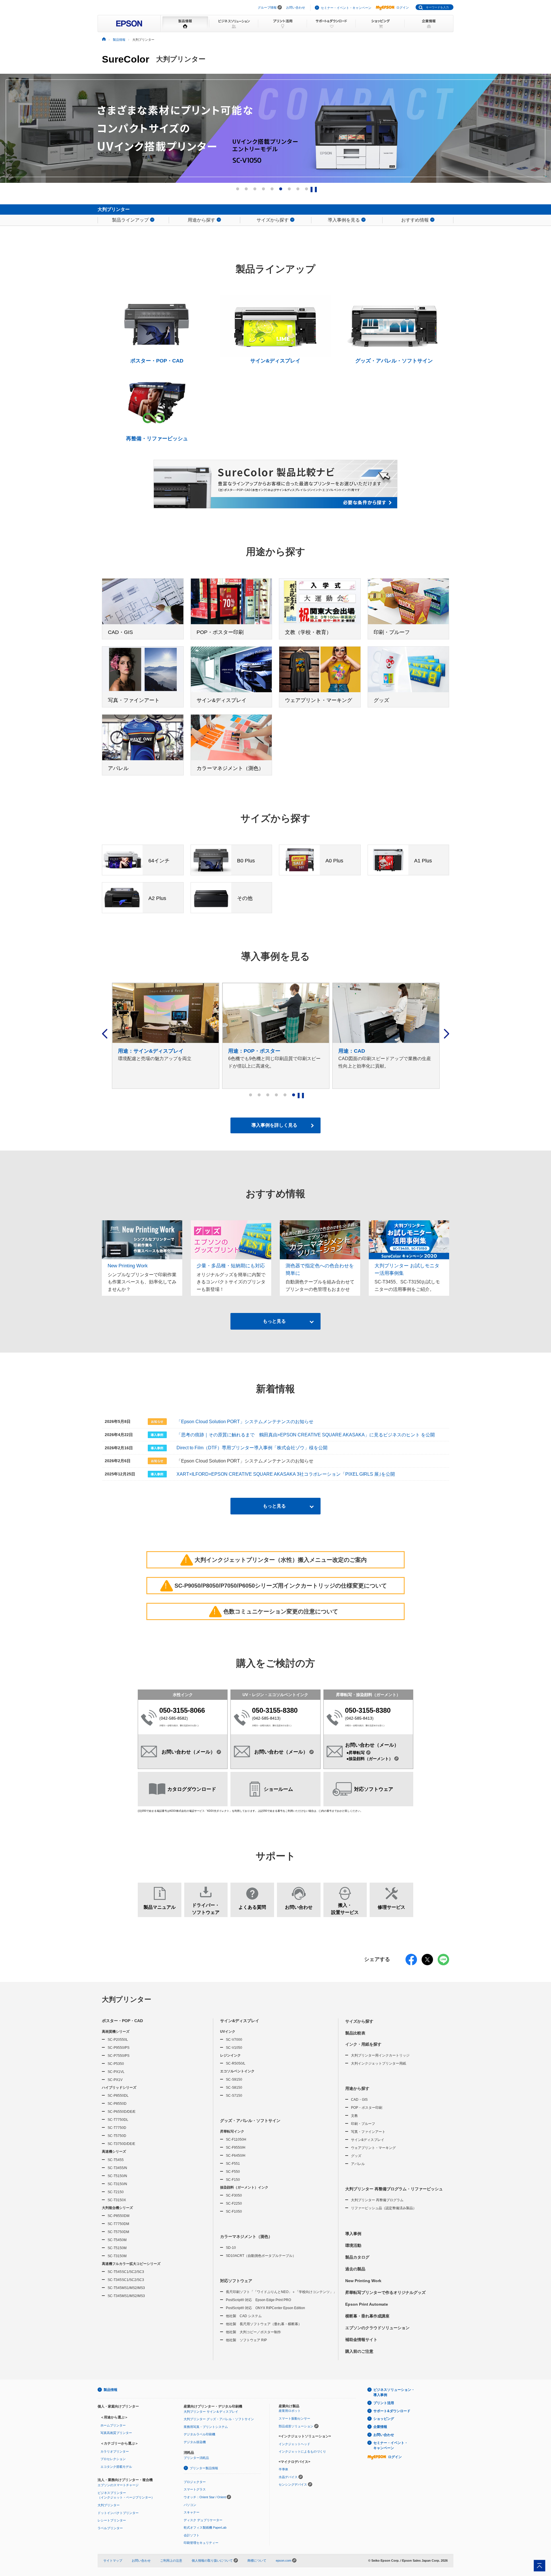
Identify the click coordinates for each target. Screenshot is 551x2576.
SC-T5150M (117, 2248)
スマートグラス (195, 2489)
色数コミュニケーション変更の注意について (276, 1611)
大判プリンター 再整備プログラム (377, 2200)
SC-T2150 (116, 2192)
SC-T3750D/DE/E (121, 2144)
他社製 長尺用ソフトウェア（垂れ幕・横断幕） (264, 2324)
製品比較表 (355, 2033)
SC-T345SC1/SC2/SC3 (126, 2280)
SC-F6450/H (236, 2156)
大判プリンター (127, 1999)
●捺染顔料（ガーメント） (370, 1759)
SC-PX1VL (116, 2072)
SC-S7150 (234, 2096)
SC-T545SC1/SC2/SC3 (126, 2272)
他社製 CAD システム (244, 2316)
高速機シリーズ (114, 2152)
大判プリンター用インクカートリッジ (380, 2055)
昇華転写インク (232, 2131)
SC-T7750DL (118, 2120)
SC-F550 (233, 2172)
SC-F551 (233, 2164)
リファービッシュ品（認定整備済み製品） (384, 2208)
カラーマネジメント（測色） (246, 2236)
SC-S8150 (234, 2088)
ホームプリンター (113, 2425)
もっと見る (274, 1321)
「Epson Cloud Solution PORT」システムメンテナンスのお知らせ (245, 1422)
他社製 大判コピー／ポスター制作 (253, 2332)
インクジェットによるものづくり (302, 2451)
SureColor (126, 59)
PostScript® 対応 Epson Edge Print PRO (258, 2300)
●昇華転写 (356, 1753)
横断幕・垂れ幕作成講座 (367, 2316)
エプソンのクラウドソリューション (377, 2328)
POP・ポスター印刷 (367, 2108)
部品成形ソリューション (296, 2426)
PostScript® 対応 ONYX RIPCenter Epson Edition (265, 2308)
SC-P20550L (118, 2040)
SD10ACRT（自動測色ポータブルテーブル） (261, 2256)
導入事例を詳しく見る (274, 1125)
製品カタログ (357, 2257)
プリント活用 (384, 2403)
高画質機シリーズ (116, 2032)
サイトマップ (113, 2561)
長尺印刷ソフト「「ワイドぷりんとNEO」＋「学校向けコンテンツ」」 (281, 2292)
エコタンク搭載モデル (116, 2467)
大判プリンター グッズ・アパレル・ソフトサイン (219, 2419)
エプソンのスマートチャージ (118, 2485)
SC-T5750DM (118, 2232)
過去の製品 (355, 2269)
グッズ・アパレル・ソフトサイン (250, 2121)
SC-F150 (233, 2180)
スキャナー (192, 2512)
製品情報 (110, 2390)
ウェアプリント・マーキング (373, 2148)
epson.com (284, 2561)
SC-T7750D (117, 2128)
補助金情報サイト (361, 2340)
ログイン (403, 7)
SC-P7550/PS (119, 2056)
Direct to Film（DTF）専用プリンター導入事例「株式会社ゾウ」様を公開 (252, 1448)
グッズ (356, 2156)
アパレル (358, 2164)
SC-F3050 (234, 2195)
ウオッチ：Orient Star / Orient (205, 2497)
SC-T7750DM (118, 2224)
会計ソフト (192, 2535)
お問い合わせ (296, 7)
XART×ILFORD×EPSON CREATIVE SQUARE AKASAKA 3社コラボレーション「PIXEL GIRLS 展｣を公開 (286, 1474)
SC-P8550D (117, 2104)
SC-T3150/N (117, 2184)
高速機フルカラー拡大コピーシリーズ (131, 2264)
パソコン (190, 2505)
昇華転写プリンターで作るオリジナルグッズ (385, 2292)
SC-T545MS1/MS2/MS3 (126, 2288)
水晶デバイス (288, 2477)
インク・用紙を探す (363, 2044)
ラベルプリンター (110, 2528)
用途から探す (357, 2088)
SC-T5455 (116, 2160)
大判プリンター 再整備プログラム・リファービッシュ (394, 2189)
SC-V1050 (234, 2048)
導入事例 (353, 2234)
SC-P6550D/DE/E (122, 2112)
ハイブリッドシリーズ (119, 2088)
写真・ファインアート (368, 2132)
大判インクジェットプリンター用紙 (379, 2063)
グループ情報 (267, 7)
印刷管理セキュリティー (201, 2543)
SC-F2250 (234, 2203)
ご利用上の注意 (171, 2561)
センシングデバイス (293, 2484)
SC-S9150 (234, 2080)
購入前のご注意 (359, 2351)
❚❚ (315, 189)
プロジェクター (195, 2482)
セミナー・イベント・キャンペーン (346, 8)
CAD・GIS (359, 2100)
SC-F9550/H (236, 2148)
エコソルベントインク (237, 2071)
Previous (105, 1034)
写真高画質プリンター (116, 2433)
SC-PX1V (115, 2080)
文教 (354, 2116)
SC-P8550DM (119, 2216)
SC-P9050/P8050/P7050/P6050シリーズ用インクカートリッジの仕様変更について (276, 1586)
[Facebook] (411, 1963)
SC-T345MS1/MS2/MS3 (126, 2296)
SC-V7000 (234, 2040)
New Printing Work (363, 2281)
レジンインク (230, 2055)
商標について (257, 2561)
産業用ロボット (290, 2411)
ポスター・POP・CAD (122, 2021)
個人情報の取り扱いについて (213, 2561)
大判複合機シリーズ (117, 2208)
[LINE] (443, 1963)
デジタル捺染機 (195, 2442)
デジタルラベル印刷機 (199, 2434)
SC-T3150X (117, 2200)
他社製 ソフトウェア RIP (246, 2340)
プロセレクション (113, 2459)
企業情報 (380, 2427)
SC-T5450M (117, 2240)
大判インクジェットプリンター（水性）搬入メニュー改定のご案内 (276, 1560)
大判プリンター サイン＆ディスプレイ (211, 2412)
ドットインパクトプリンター (118, 2513)
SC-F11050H (236, 2139)
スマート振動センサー (294, 2418)
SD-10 (231, 2248)
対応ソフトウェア (236, 2281)
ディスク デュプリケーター (203, 2520)
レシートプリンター (112, 2520)
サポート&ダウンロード (392, 2411)
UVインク (228, 2032)
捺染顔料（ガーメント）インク (244, 2187)
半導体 (283, 2469)
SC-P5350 (116, 2064)
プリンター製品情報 (204, 2468)
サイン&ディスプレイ (240, 2021)
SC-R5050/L (236, 2063)
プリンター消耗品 (196, 2458)
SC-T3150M (117, 2256)
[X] (427, 1963)
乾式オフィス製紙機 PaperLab (205, 2527)
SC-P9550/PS (119, 2048)
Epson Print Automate (367, 2304)
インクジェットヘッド (294, 2444)
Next (446, 1034)
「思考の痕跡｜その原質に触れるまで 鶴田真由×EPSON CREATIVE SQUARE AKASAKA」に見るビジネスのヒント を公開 (306, 1435)
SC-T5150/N (117, 2176)
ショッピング (384, 2419)
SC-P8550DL (118, 2096)
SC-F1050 (234, 2212)
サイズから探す (359, 2021)
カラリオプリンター (115, 2451)
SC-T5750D (117, 2136)
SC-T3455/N (117, 2168)
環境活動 (353, 2245)
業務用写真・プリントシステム (206, 2427)
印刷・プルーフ (363, 2124)
